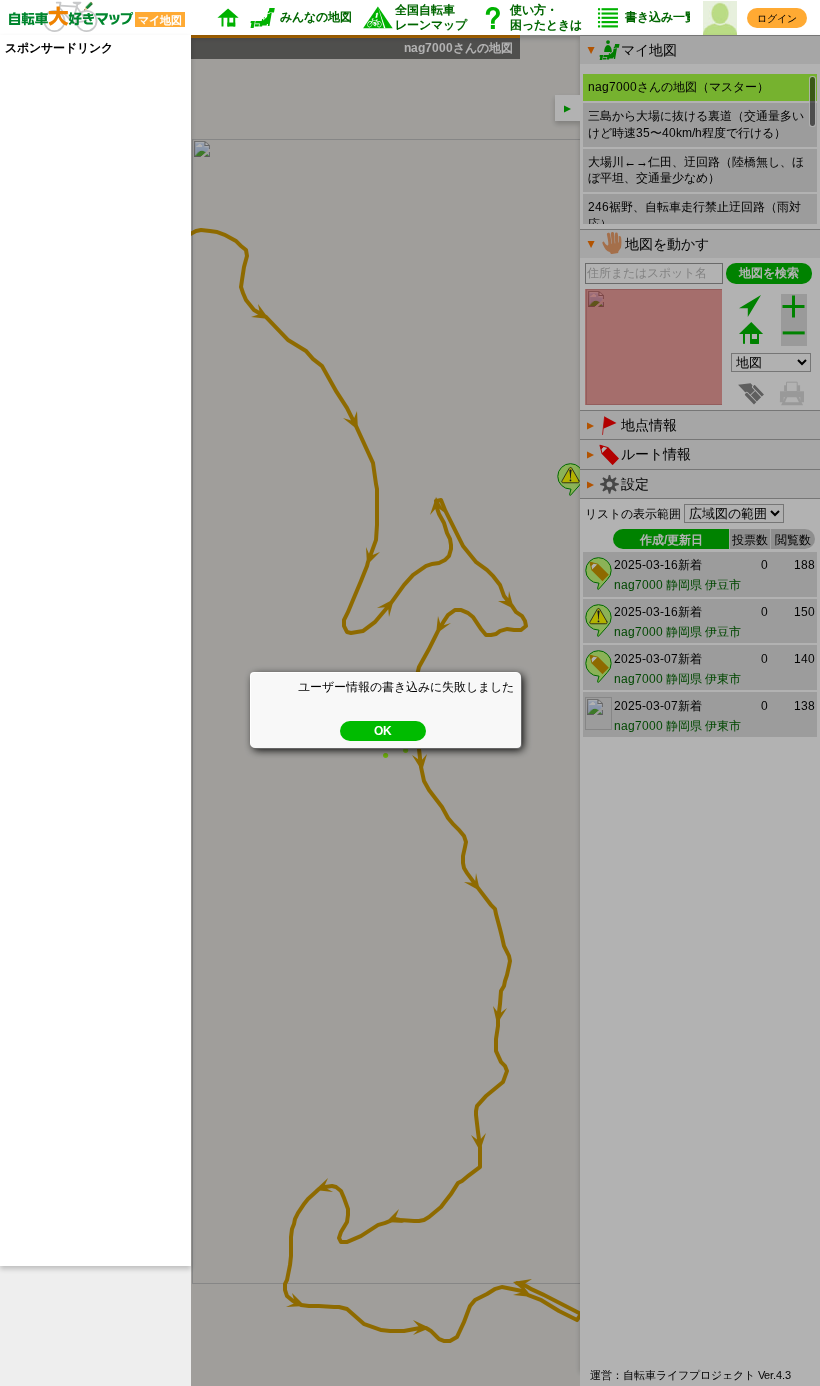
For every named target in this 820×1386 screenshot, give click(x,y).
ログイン (777, 18)
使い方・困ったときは (546, 17)
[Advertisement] (85, 357)
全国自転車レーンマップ (431, 17)
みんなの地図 (316, 17)
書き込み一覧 (661, 17)
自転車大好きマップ (91, 18)
